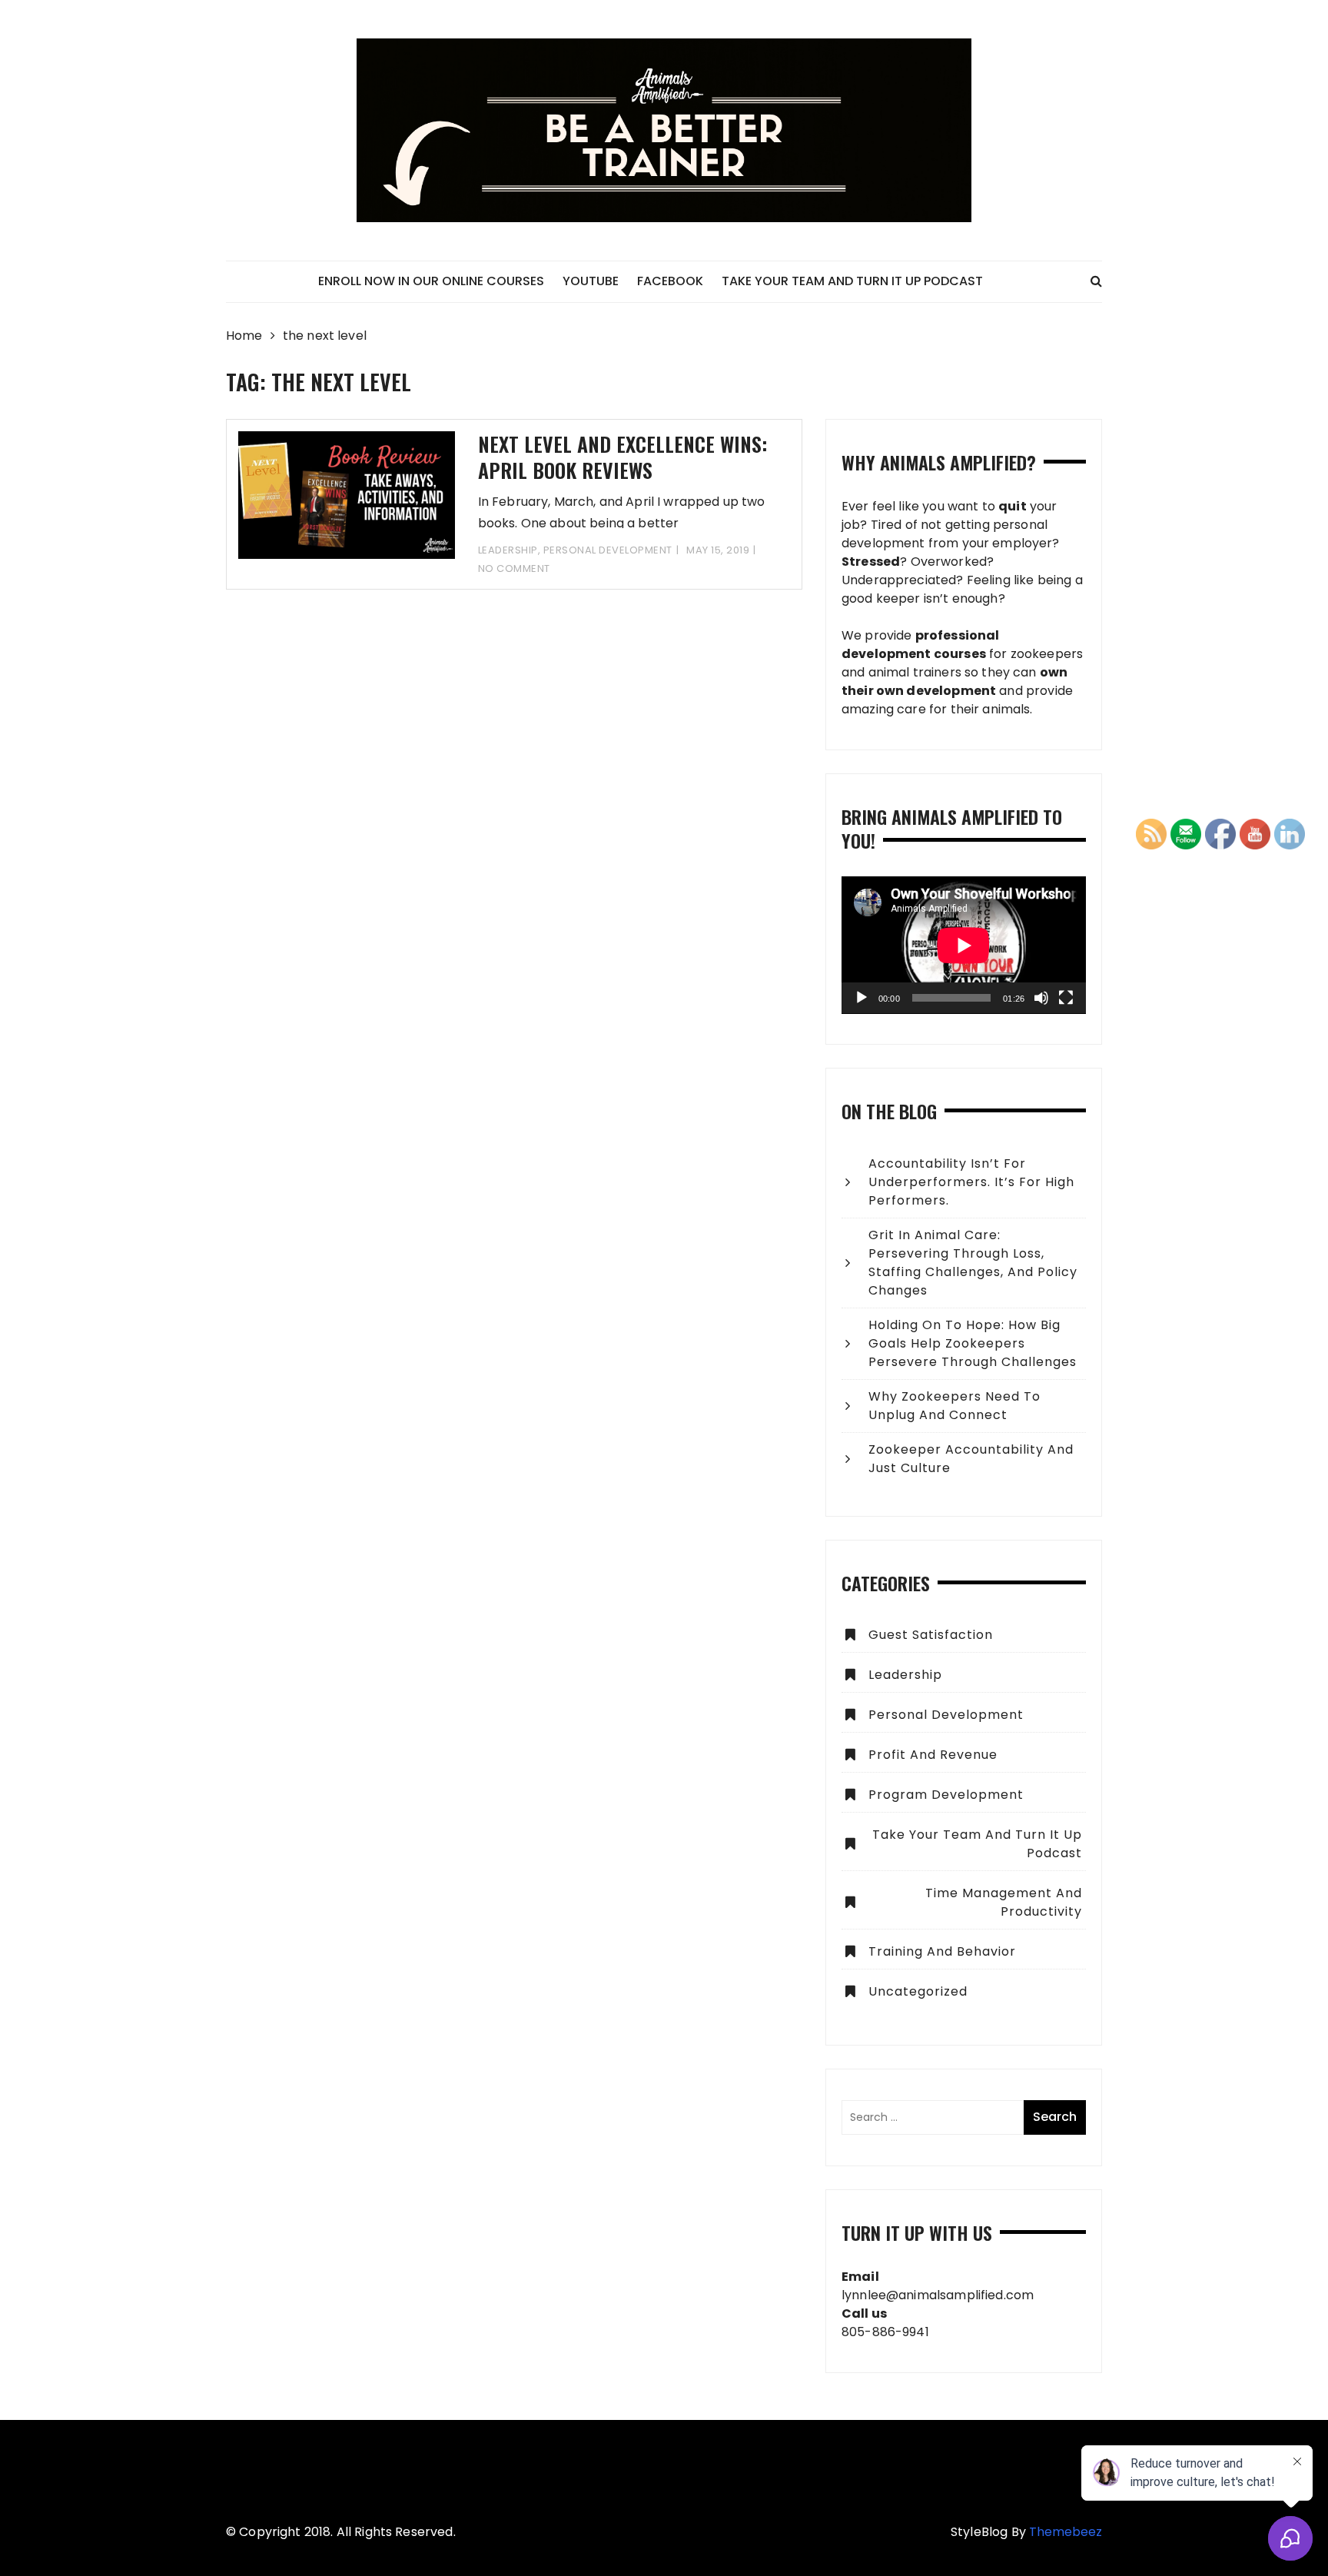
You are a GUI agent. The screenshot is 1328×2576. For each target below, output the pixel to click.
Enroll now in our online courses (431, 281)
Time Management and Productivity (1004, 1902)
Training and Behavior (942, 1951)
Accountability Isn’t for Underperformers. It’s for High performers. (971, 1182)
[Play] (862, 998)
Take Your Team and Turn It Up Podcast (852, 281)
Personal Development (608, 550)
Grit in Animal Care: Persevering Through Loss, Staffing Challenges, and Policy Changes (973, 1263)
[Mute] (1041, 998)
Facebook (670, 281)
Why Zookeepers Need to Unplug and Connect (954, 1406)
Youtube (591, 281)
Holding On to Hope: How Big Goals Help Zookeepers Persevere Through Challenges (973, 1343)
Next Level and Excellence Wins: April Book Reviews (622, 457)
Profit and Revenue (933, 1755)
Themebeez (1066, 2532)
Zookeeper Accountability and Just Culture (971, 1459)
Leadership (508, 550)
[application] (964, 945)
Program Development (946, 1795)
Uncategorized (918, 1991)
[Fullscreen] (1066, 998)
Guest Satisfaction (931, 1635)
